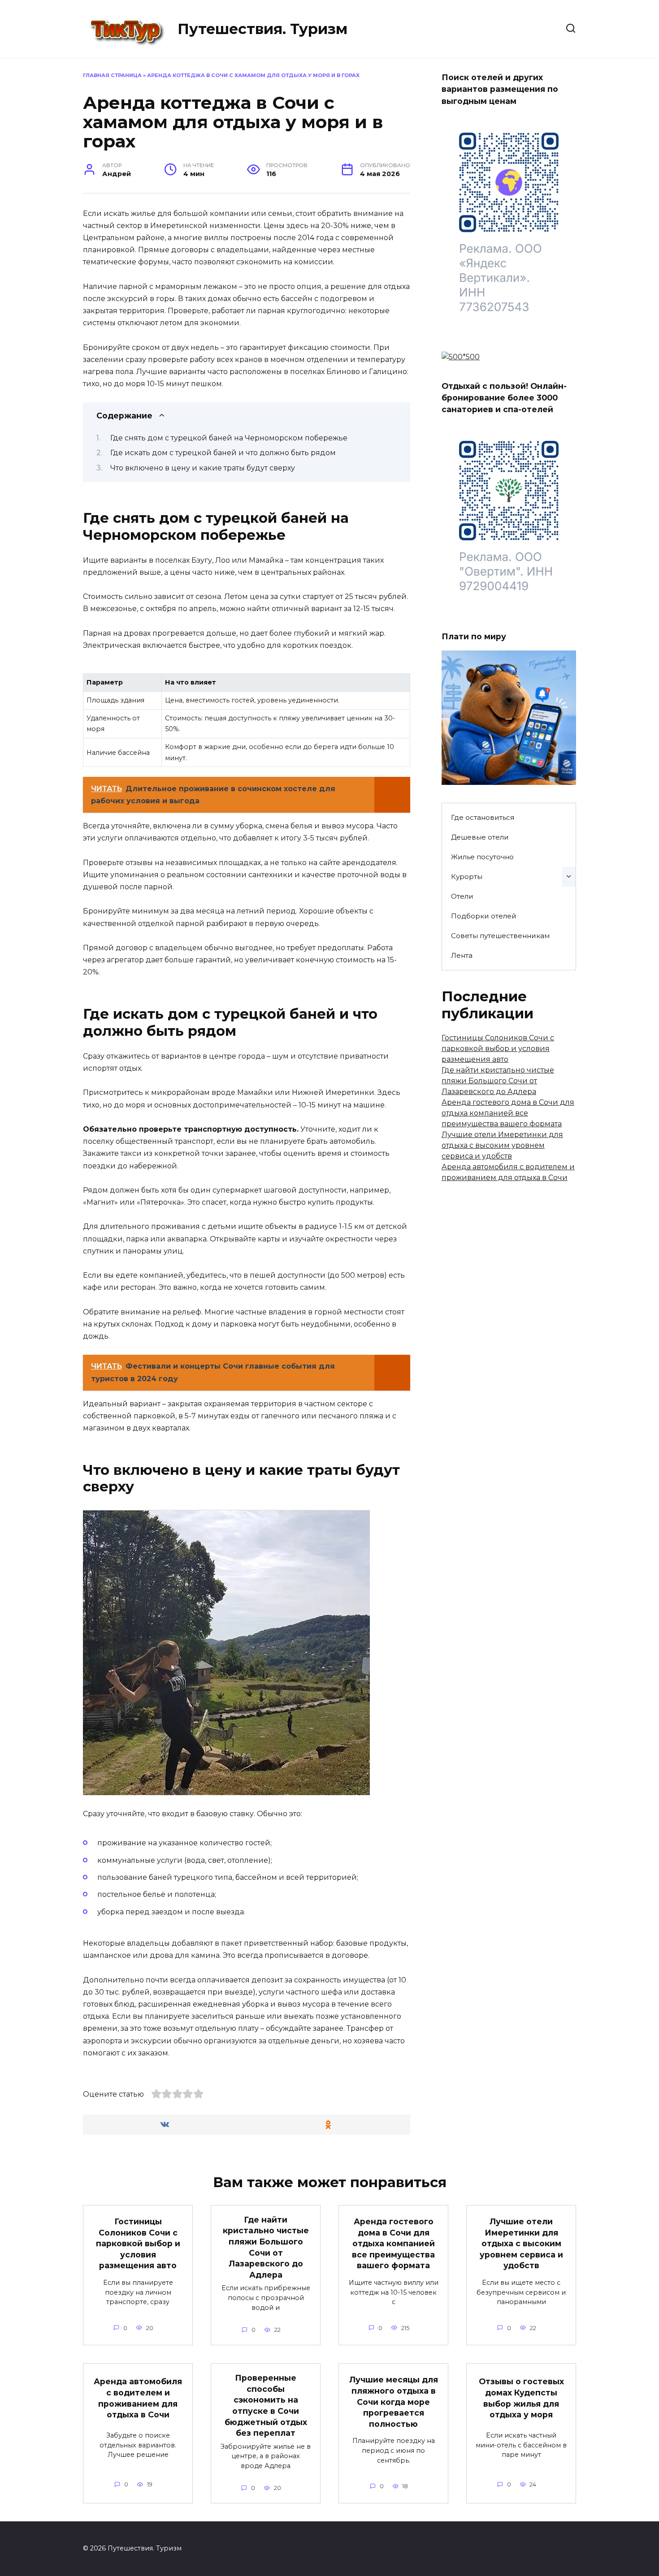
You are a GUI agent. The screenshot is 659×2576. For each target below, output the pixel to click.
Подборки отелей (484, 916)
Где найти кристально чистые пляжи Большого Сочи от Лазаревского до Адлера (498, 1081)
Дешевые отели (480, 837)
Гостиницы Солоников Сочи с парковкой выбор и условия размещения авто (498, 1049)
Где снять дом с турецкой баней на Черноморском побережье (229, 438)
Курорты (467, 877)
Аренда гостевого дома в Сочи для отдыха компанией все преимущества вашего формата (508, 1113)
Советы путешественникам (500, 936)
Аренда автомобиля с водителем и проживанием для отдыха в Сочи (138, 2398)
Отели (462, 896)
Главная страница (112, 75)
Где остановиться (483, 817)
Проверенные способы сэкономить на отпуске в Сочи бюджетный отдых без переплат (266, 2405)
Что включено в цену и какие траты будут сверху (203, 468)
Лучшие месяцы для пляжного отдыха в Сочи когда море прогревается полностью (394, 2402)
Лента (462, 955)
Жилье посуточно (482, 857)
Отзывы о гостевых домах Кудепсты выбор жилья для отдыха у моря (521, 2398)
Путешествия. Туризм (262, 29)
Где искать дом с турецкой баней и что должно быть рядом (223, 453)
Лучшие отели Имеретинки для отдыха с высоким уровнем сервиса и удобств (502, 1145)
